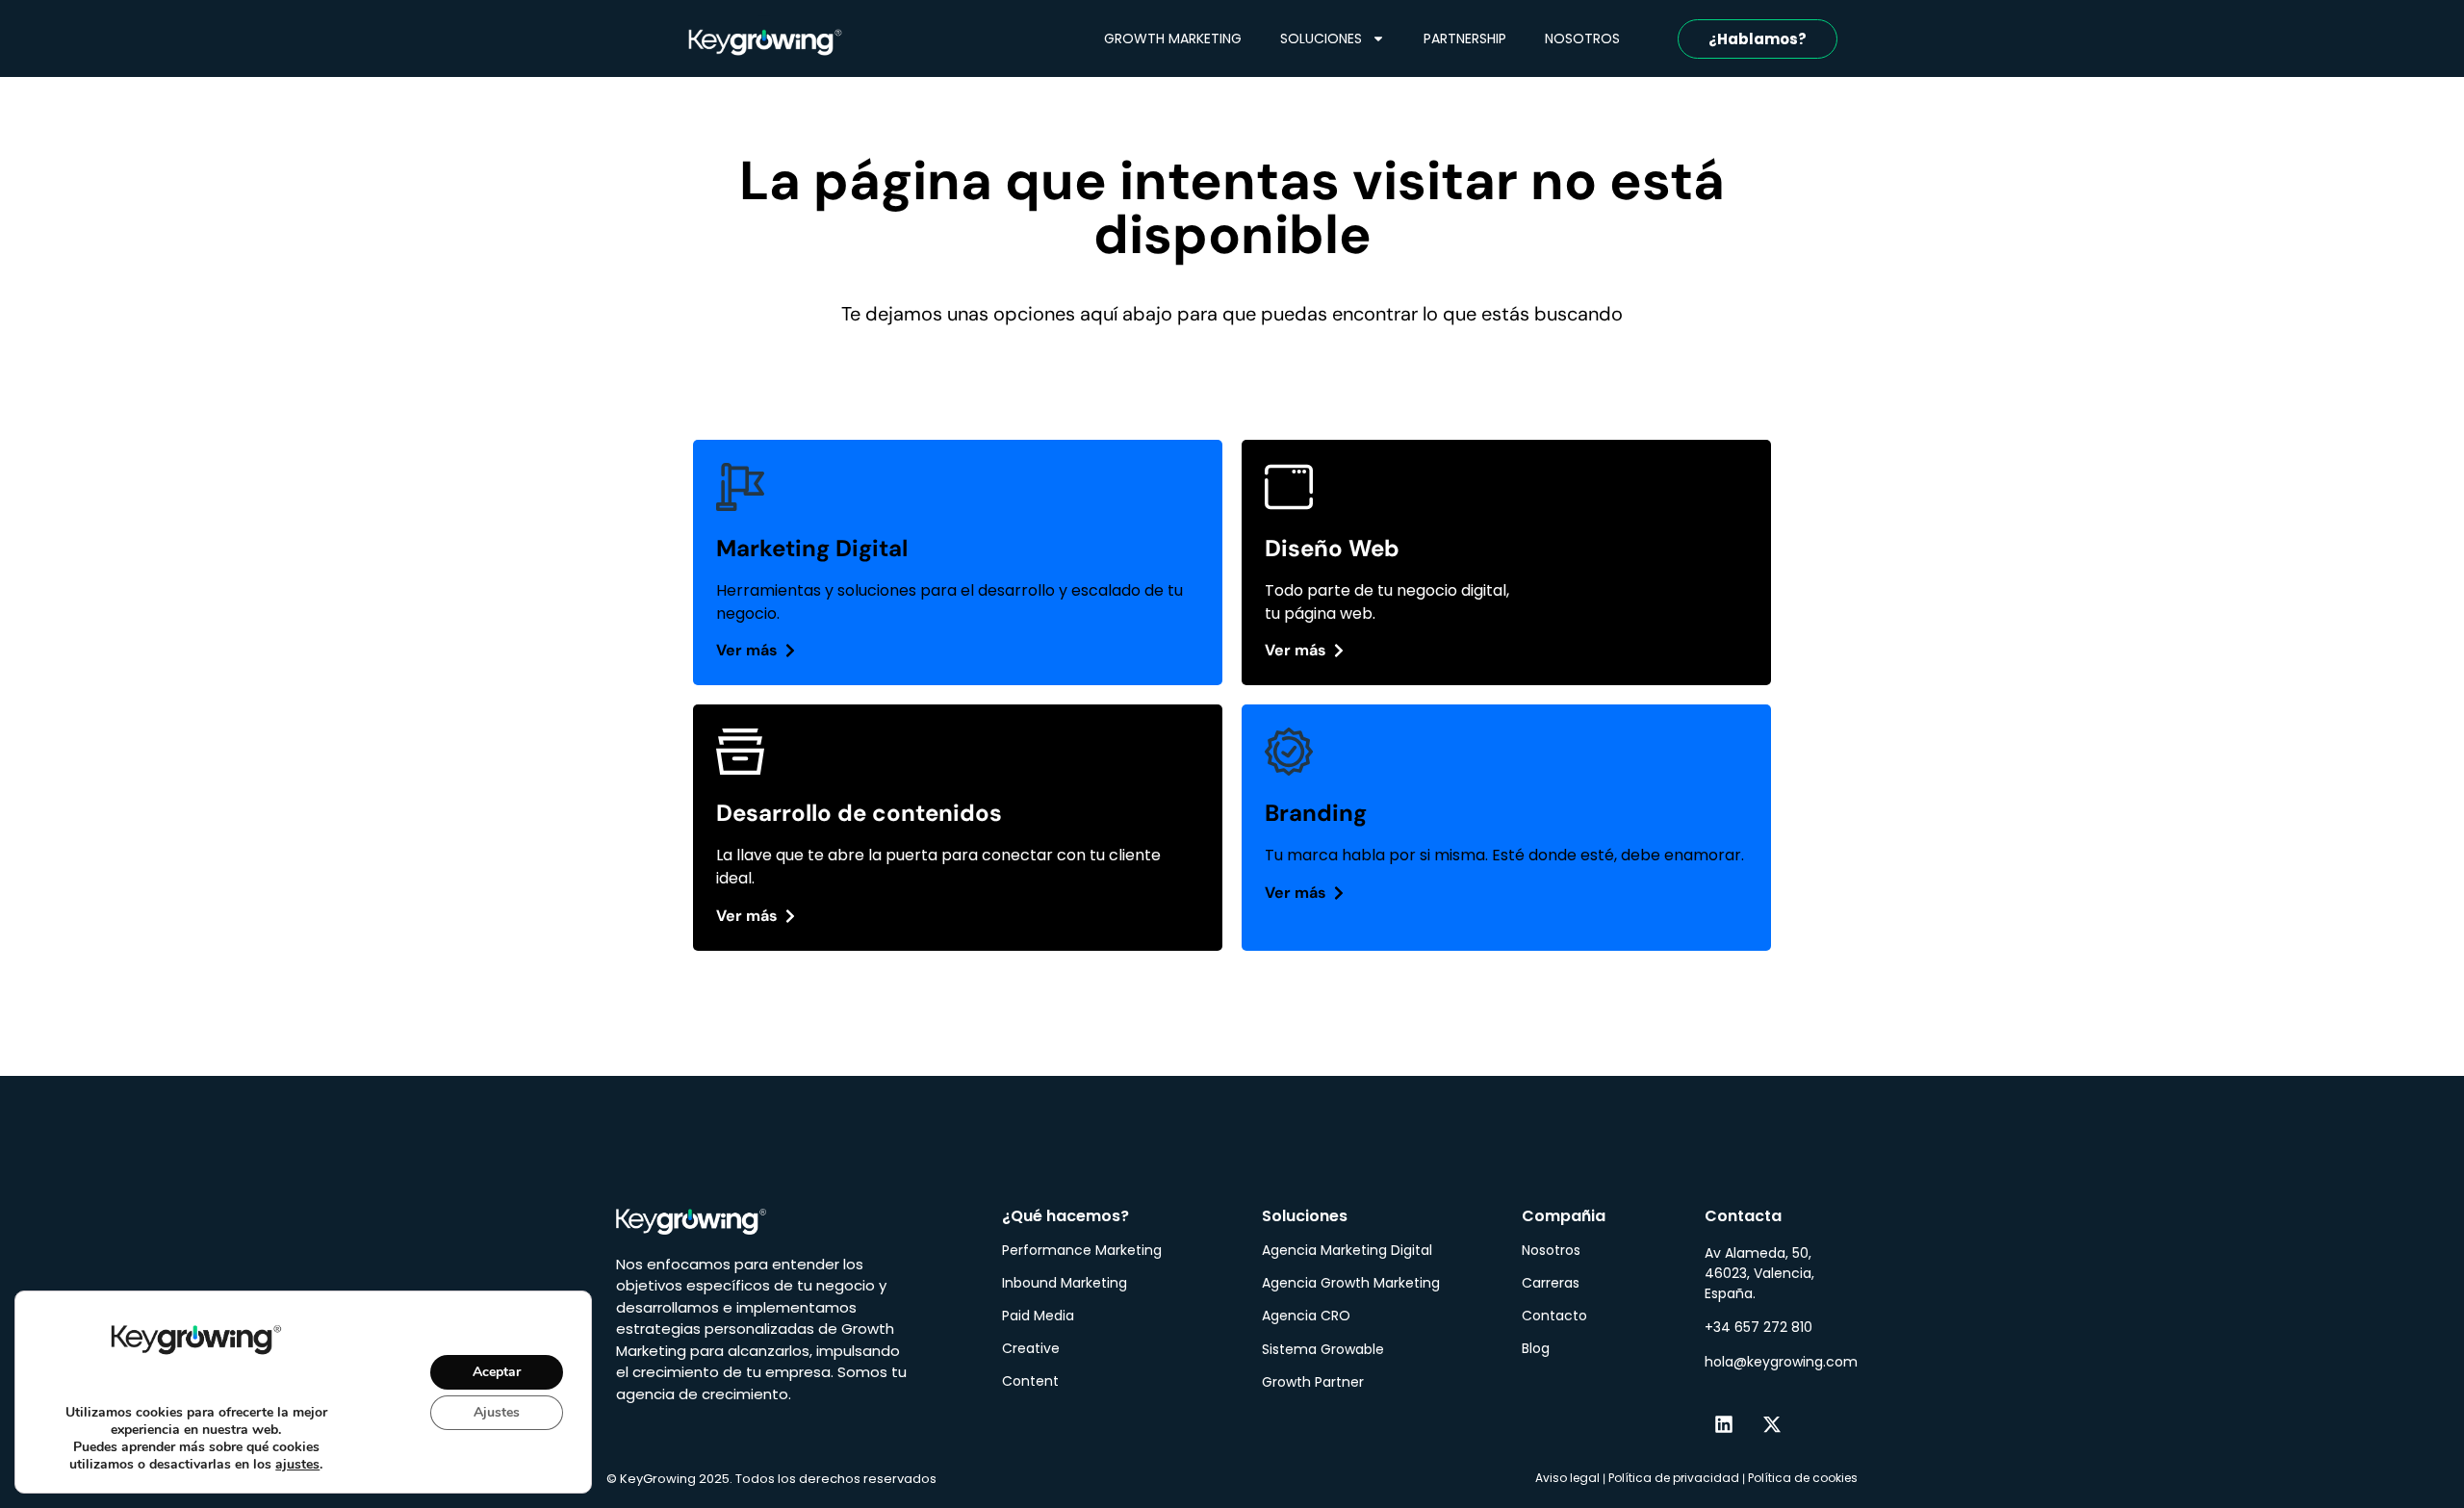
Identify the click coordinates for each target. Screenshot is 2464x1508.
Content (1030, 1381)
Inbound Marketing (1065, 1283)
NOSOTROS (1582, 38)
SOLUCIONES (1321, 38)
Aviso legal (1567, 1478)
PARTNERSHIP (1465, 38)
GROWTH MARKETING (1173, 38)
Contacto (1554, 1316)
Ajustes (497, 1411)
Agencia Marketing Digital (1347, 1250)
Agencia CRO (1306, 1316)
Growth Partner (1313, 1382)
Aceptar (497, 1371)
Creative (1031, 1348)
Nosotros (1551, 1250)
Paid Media (1038, 1316)
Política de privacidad (1674, 1478)
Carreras (1551, 1283)
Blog (1536, 1348)
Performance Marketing (1082, 1250)
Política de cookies (1803, 1478)
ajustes (297, 1465)
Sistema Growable (1323, 1349)
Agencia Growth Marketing (1351, 1283)
